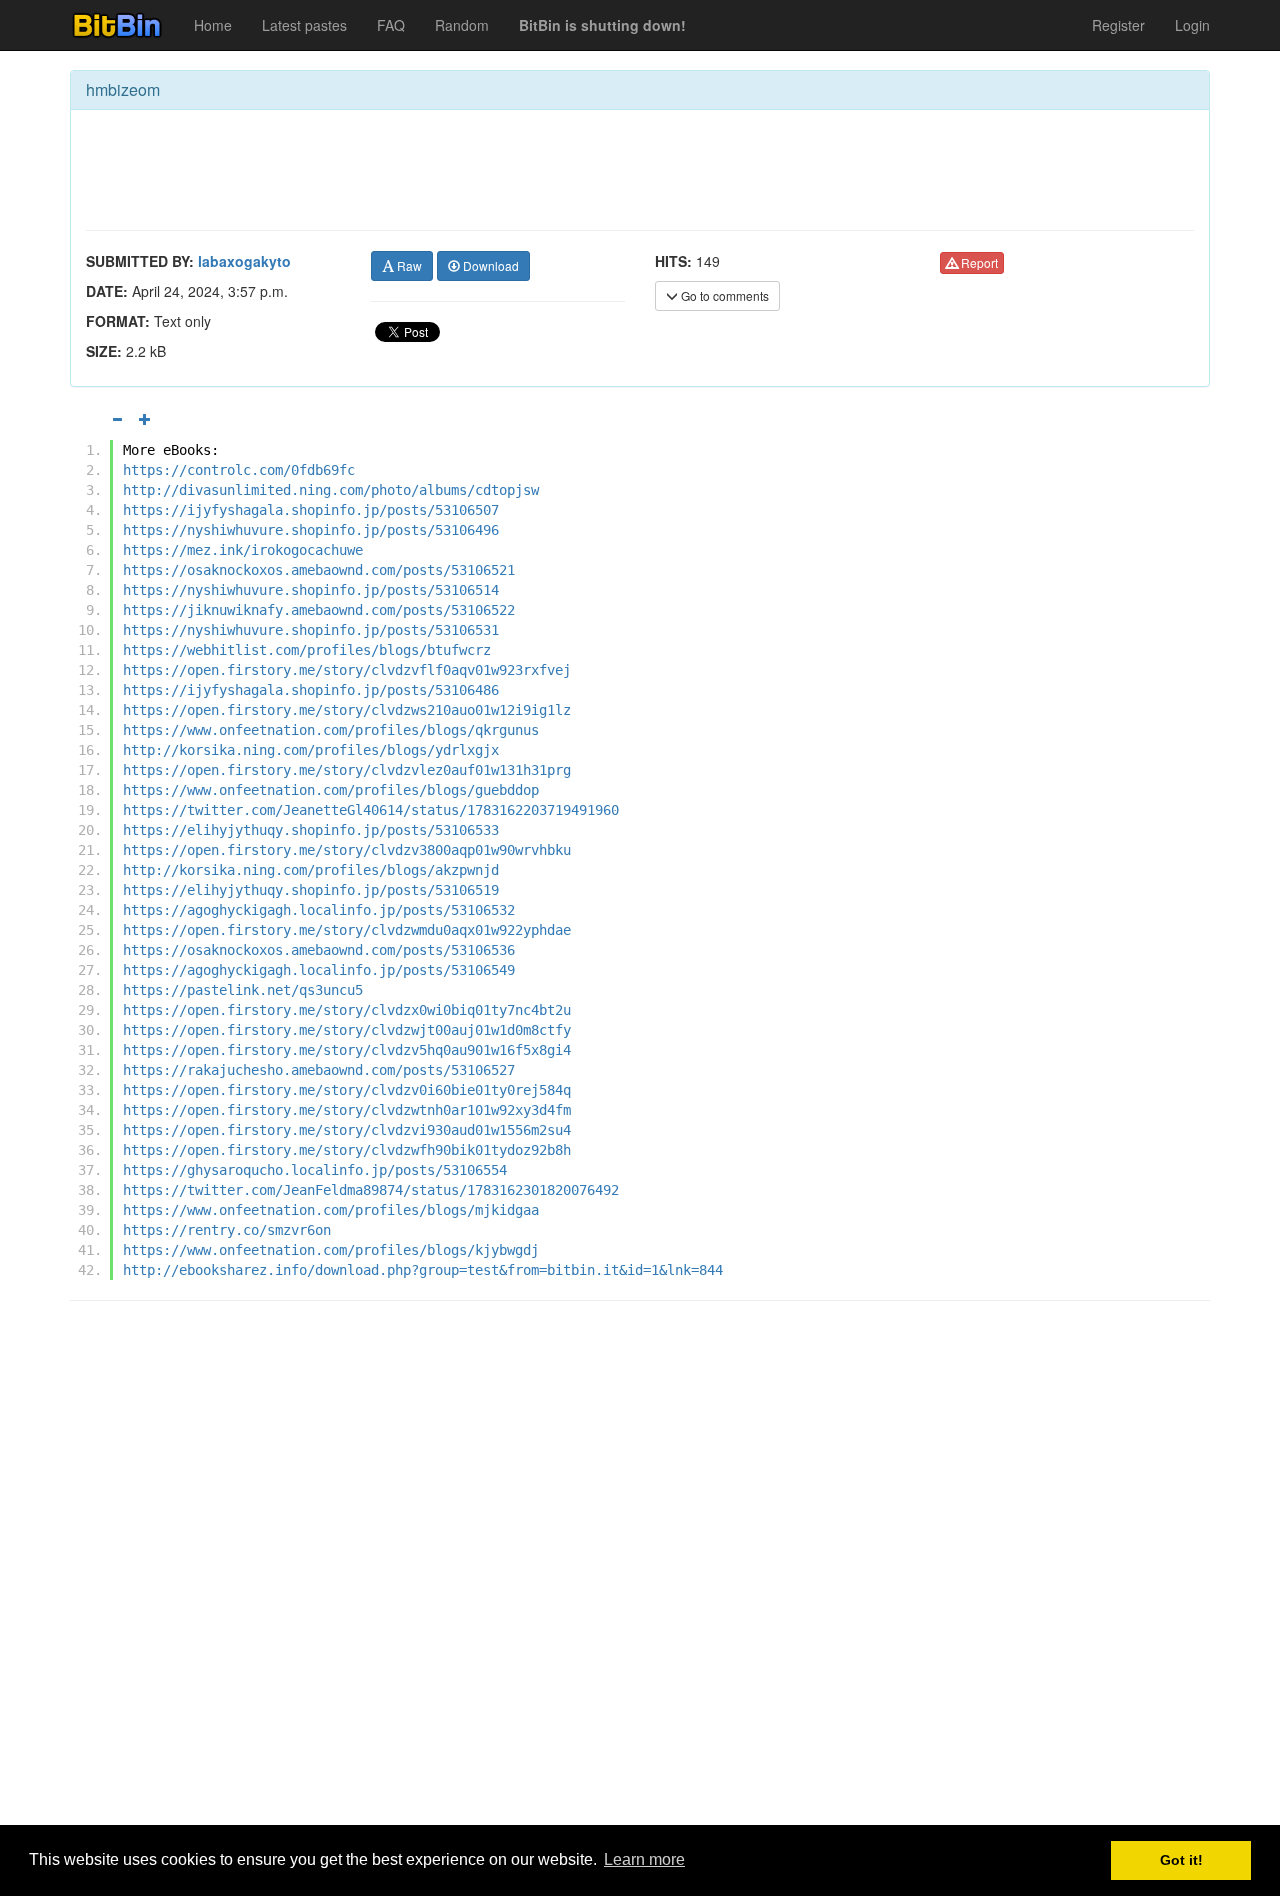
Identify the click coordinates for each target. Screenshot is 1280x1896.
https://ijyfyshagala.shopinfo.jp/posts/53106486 (311, 690)
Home (213, 25)
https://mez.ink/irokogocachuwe (243, 550)
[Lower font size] (117, 419)
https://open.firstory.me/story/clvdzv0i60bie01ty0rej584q (347, 1090)
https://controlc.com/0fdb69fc (239, 470)
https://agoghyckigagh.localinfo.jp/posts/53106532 (319, 910)
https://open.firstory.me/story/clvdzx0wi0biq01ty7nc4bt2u (347, 1010)
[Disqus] (640, 1571)
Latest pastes (304, 25)
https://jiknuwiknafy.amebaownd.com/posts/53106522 (319, 610)
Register (1118, 25)
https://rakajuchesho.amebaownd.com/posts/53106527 (319, 1070)
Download (489, 265)
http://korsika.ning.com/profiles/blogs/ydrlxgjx (311, 750)
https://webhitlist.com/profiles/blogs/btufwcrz (307, 650)
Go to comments (723, 295)
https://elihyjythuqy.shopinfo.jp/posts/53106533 (311, 830)
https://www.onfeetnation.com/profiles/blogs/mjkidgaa (331, 1210)
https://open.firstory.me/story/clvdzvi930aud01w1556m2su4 (347, 1130)
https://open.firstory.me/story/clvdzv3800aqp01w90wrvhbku (347, 850)
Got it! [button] (1181, 1860)
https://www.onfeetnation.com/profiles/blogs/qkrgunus (331, 730)
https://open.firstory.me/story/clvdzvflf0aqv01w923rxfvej (347, 670)
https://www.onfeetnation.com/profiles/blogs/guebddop (331, 790)
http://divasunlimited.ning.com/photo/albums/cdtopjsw (331, 490)
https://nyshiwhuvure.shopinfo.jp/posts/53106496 (311, 530)
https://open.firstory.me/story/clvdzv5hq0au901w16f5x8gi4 (347, 1050)
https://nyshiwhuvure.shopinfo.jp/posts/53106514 (311, 590)
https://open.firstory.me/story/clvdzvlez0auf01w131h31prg (347, 770)
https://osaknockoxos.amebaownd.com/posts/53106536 (319, 950)
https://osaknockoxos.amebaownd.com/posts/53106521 (319, 570)
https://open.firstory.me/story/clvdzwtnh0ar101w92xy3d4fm (347, 1110)
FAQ (391, 25)
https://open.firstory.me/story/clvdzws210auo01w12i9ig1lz (347, 710)
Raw (408, 265)
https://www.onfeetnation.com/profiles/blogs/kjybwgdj (331, 1250)
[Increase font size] (145, 419)
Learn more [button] (644, 1859)
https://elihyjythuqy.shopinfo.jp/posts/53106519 (311, 890)
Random (462, 25)
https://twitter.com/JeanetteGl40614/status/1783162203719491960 (371, 810)
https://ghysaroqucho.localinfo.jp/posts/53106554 (315, 1170)
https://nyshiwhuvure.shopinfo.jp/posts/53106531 (311, 630)
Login (1192, 25)
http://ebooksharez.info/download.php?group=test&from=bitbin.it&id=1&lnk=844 (423, 1270)
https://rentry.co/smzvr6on (227, 1230)
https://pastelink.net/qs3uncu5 (243, 990)
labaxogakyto (244, 261)
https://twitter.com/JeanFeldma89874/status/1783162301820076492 (371, 1190)
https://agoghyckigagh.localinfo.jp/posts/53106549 (319, 970)
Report (978, 262)
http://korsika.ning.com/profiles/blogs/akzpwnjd (311, 870)
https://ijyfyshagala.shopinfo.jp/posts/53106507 (311, 510)
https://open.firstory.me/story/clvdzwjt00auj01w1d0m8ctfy (347, 1030)
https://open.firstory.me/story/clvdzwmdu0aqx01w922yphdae (347, 930)
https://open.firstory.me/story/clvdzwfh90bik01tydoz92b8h (347, 1150)
